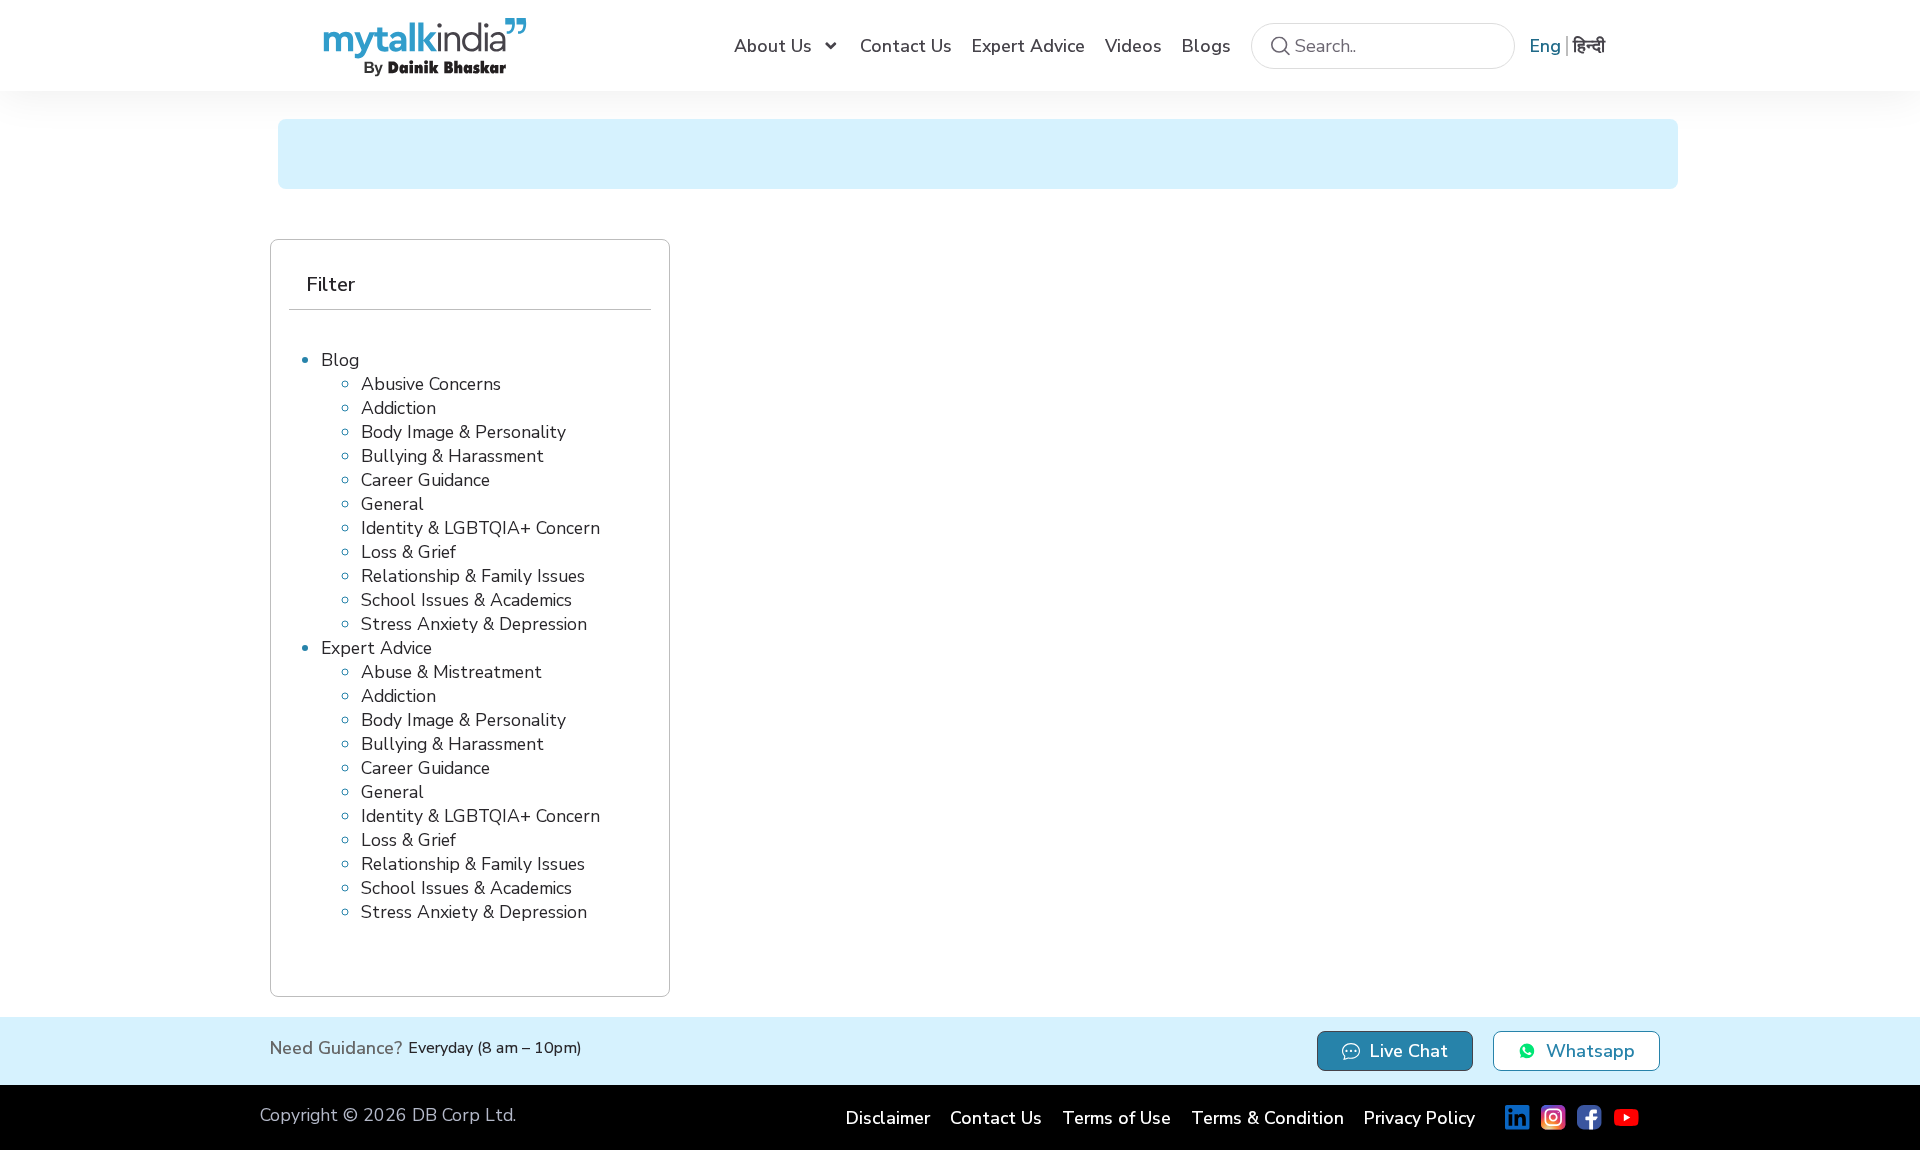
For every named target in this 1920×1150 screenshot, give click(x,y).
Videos (1133, 46)
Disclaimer (888, 1118)
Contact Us (906, 46)
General (392, 504)
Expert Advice (1028, 46)
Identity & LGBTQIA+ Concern (480, 528)
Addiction (398, 408)
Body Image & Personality (463, 432)
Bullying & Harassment (452, 456)
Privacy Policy (1419, 1118)
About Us (773, 46)
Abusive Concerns (431, 384)
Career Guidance (425, 480)
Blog (340, 360)
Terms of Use (1116, 1118)
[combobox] (1383, 46)
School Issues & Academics (466, 600)
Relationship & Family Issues (473, 576)
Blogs (1206, 46)
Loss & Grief (408, 552)
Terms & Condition (1267, 1118)
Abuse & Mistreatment (451, 672)
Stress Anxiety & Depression (474, 624)
